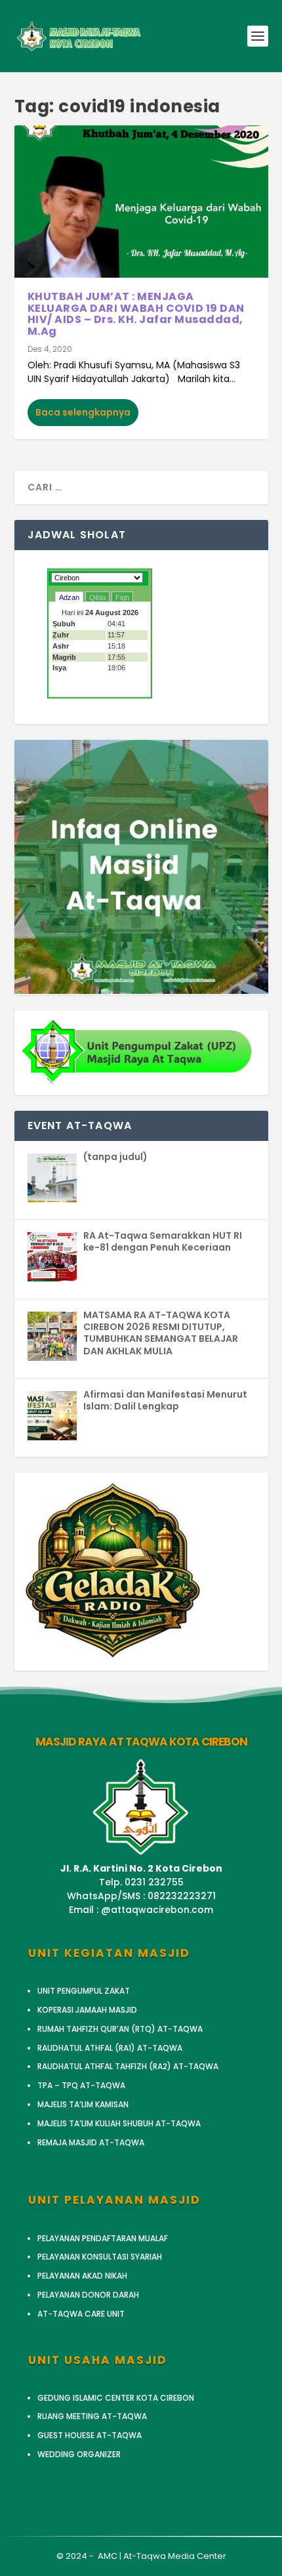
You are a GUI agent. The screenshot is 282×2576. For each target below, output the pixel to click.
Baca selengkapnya (83, 412)
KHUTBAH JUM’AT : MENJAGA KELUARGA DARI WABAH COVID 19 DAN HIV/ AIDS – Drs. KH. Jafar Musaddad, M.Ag (136, 314)
